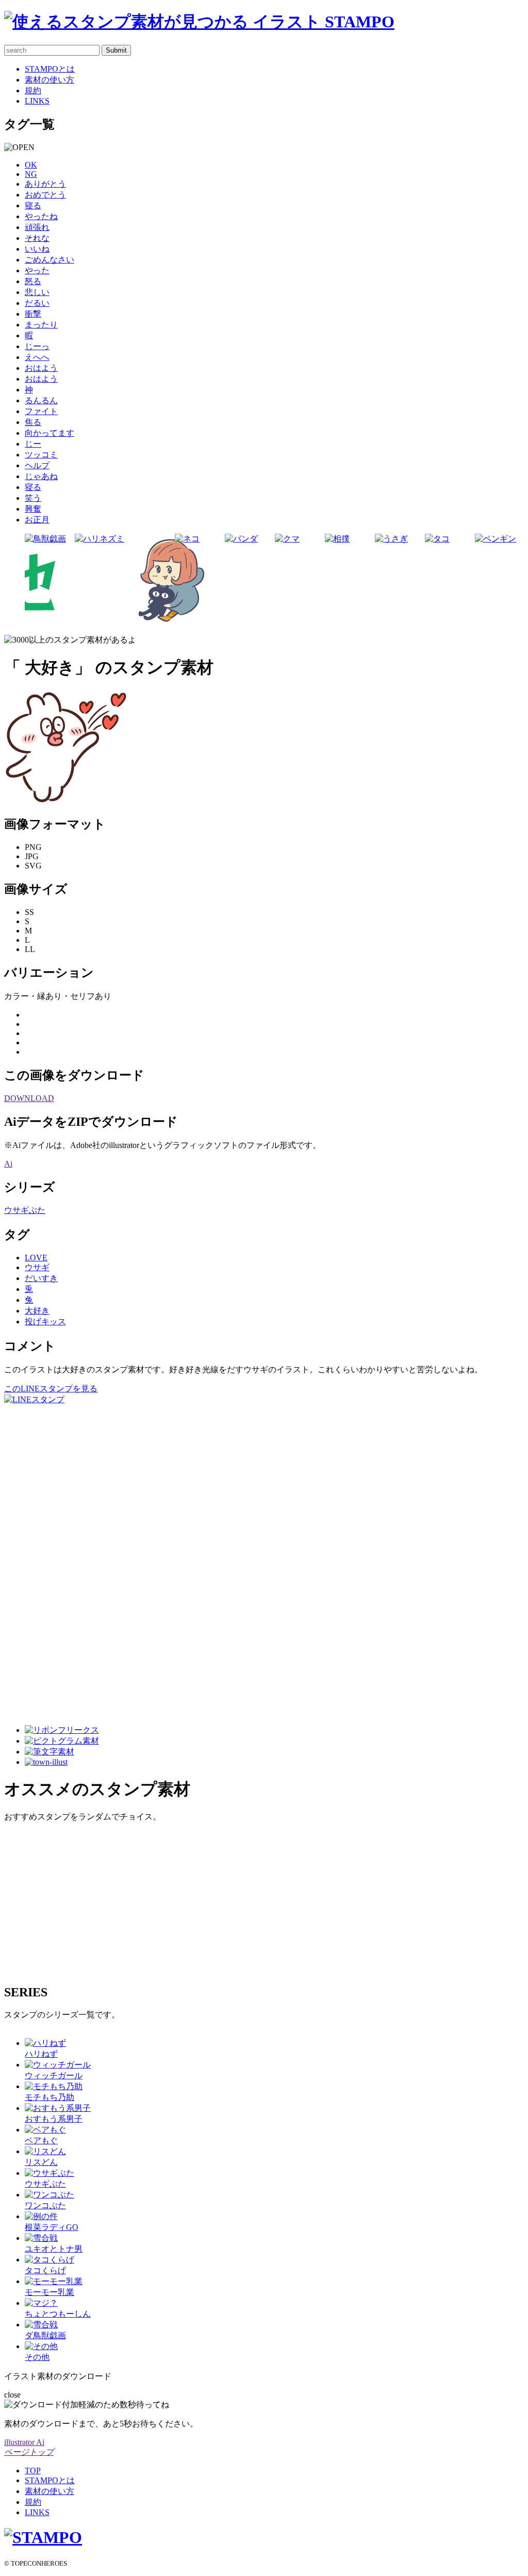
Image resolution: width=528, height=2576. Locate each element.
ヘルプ (37, 465)
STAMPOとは (50, 69)
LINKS (37, 101)
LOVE (36, 1258)
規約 (33, 91)
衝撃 (33, 314)
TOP (33, 2471)
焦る (33, 422)
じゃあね (41, 476)
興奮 (33, 509)
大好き (37, 1311)
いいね (37, 249)
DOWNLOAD (29, 1098)
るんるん (41, 400)
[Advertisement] (45, 1560)
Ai (8, 1164)
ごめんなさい (49, 260)
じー (33, 444)
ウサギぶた (25, 1210)
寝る (33, 206)
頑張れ (37, 227)
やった (37, 270)
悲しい (37, 292)
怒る (33, 281)
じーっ (37, 346)
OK (31, 165)
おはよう (41, 368)
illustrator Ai (24, 2442)
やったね (41, 216)
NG (31, 174)
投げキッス (45, 1322)
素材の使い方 (49, 80)
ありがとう (45, 184)
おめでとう (45, 195)
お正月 (37, 520)
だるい (37, 303)
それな (37, 238)
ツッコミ (41, 455)
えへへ (37, 357)
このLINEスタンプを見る (51, 1389)
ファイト (41, 411)
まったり (41, 325)
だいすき (41, 1278)
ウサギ (37, 1267)
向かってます (49, 433)
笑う (33, 498)
